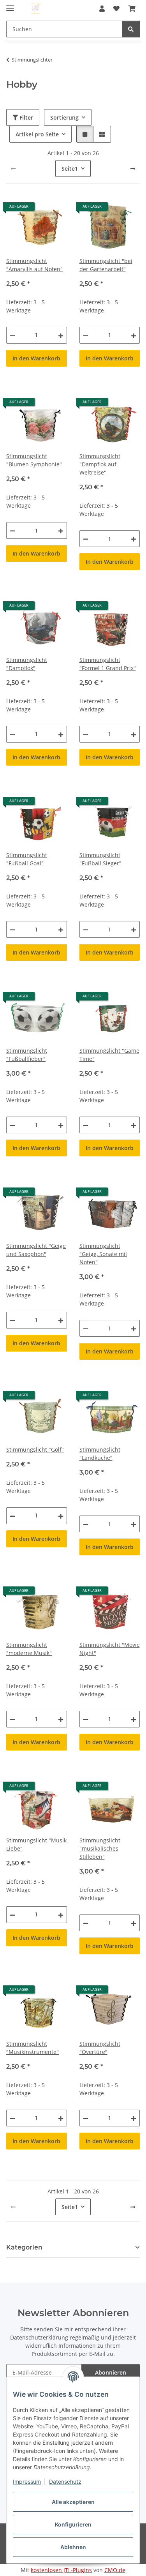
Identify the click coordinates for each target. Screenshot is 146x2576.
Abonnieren (111, 2372)
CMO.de (115, 2570)
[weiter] (133, 169)
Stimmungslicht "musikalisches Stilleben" (100, 1848)
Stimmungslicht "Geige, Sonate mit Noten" (103, 1254)
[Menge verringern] (12, 335)
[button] (102, 9)
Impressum (27, 2482)
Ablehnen (73, 2547)
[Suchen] (131, 29)
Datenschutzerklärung (39, 2337)
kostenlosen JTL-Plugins (61, 2570)
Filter (26, 117)
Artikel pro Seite (37, 134)
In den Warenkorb (36, 358)
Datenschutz (65, 2482)
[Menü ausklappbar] (10, 5)
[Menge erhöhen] (61, 335)
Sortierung (64, 117)
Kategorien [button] (24, 2247)
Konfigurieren (73, 2524)
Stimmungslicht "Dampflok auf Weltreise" (100, 464)
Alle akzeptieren (73, 2502)
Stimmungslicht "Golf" (35, 1449)
